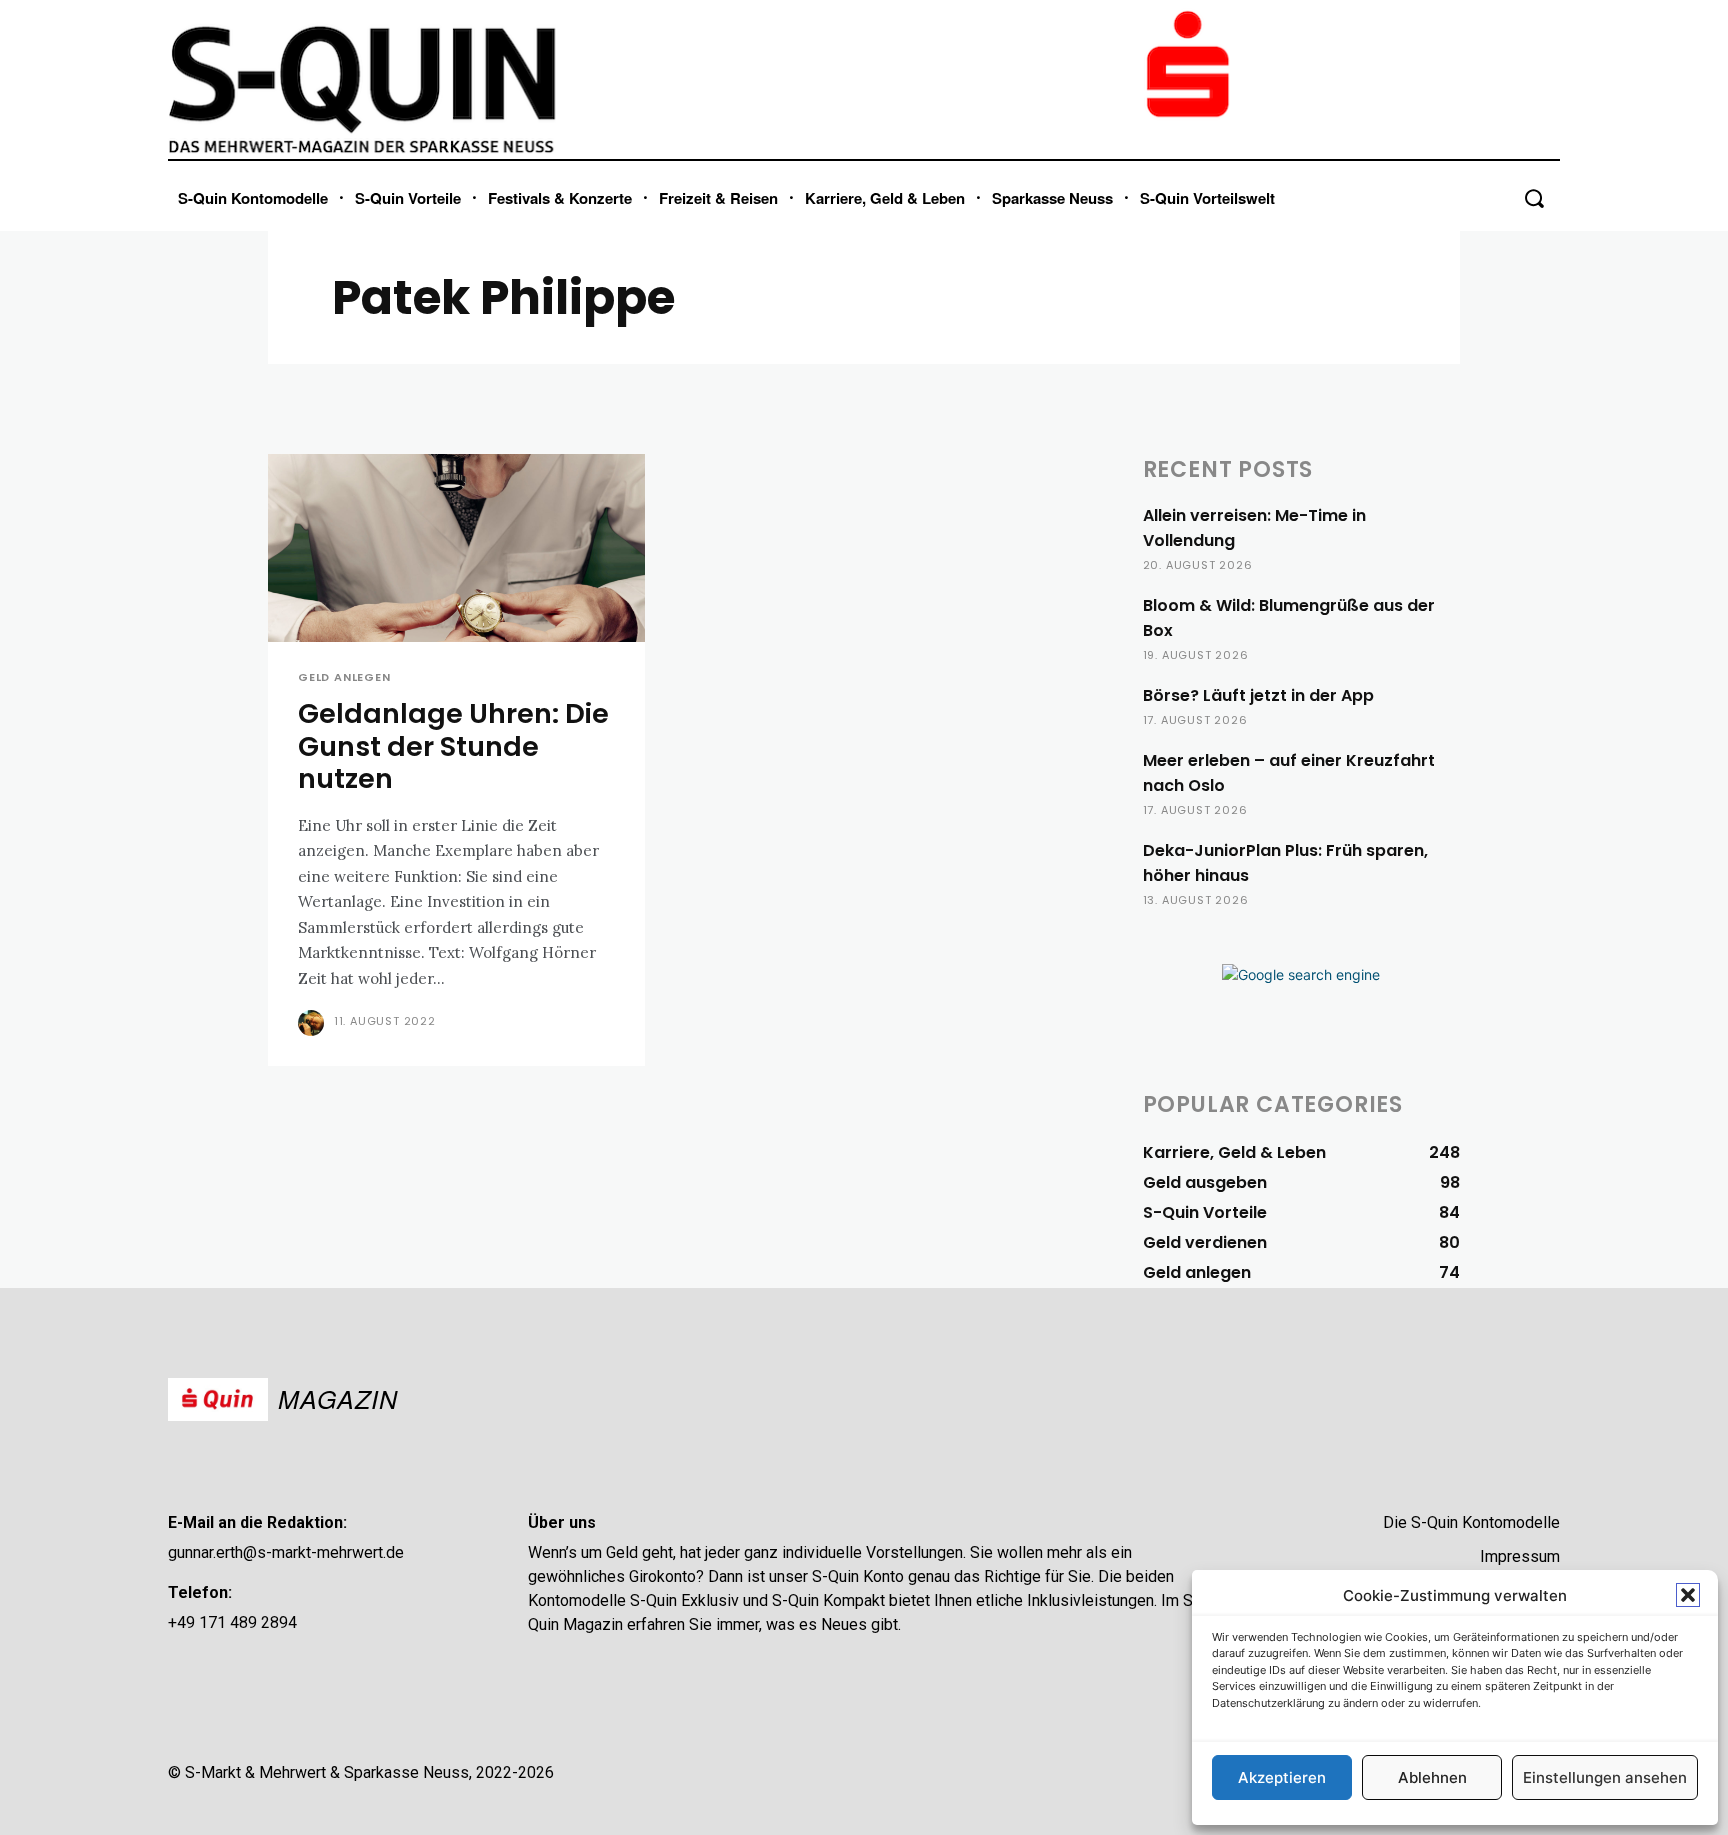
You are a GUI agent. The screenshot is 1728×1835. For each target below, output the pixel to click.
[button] (1688, 1595)
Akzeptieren (1282, 1777)
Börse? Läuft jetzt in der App (1258, 695)
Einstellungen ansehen (1605, 1777)
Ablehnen (1432, 1777)
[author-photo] (314, 1023)
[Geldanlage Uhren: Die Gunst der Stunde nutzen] (456, 548)
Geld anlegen (344, 677)
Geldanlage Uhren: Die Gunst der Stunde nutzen (453, 746)
